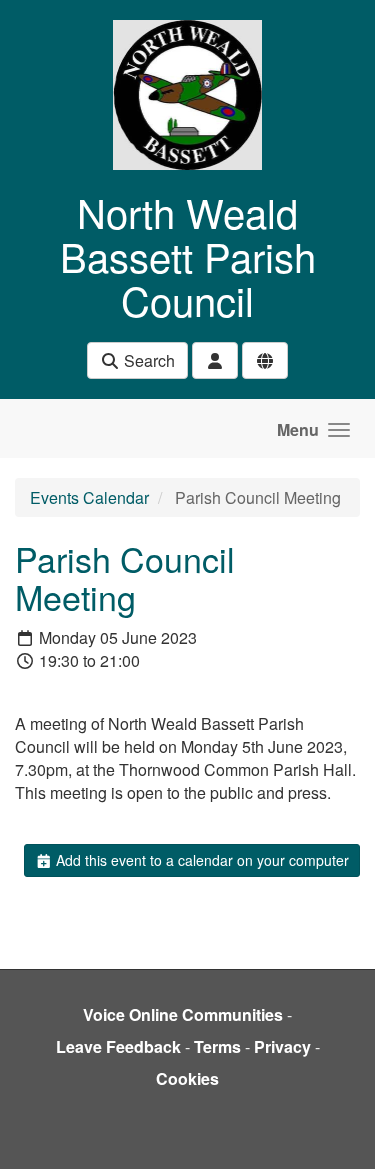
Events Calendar (89, 497)
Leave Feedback (118, 1046)
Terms (217, 1046)
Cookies (187, 1078)
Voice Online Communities (183, 1014)
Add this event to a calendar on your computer (200, 860)
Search (147, 360)
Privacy (282, 1046)
